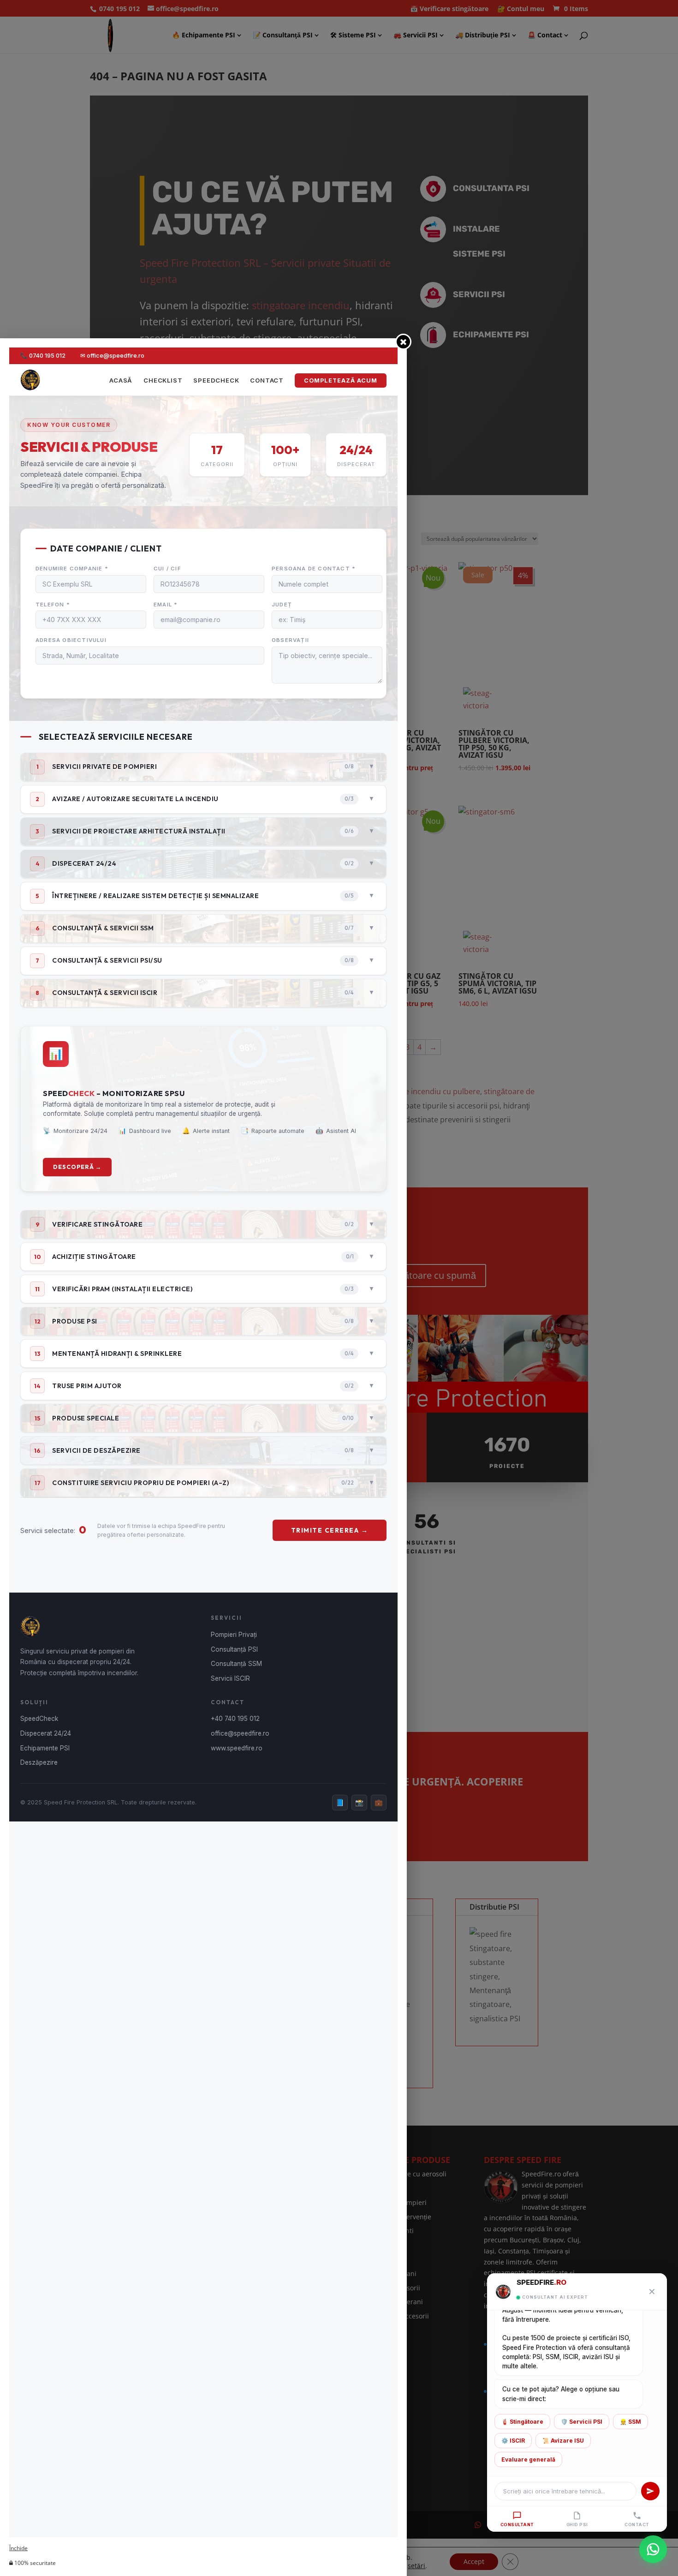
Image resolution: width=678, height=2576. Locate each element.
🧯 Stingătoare (522, 2422)
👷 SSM (630, 2422)
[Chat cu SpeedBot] (653, 2551)
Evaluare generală (528, 2459)
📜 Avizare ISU (563, 2441)
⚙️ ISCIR (513, 2441)
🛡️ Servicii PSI (582, 2422)
